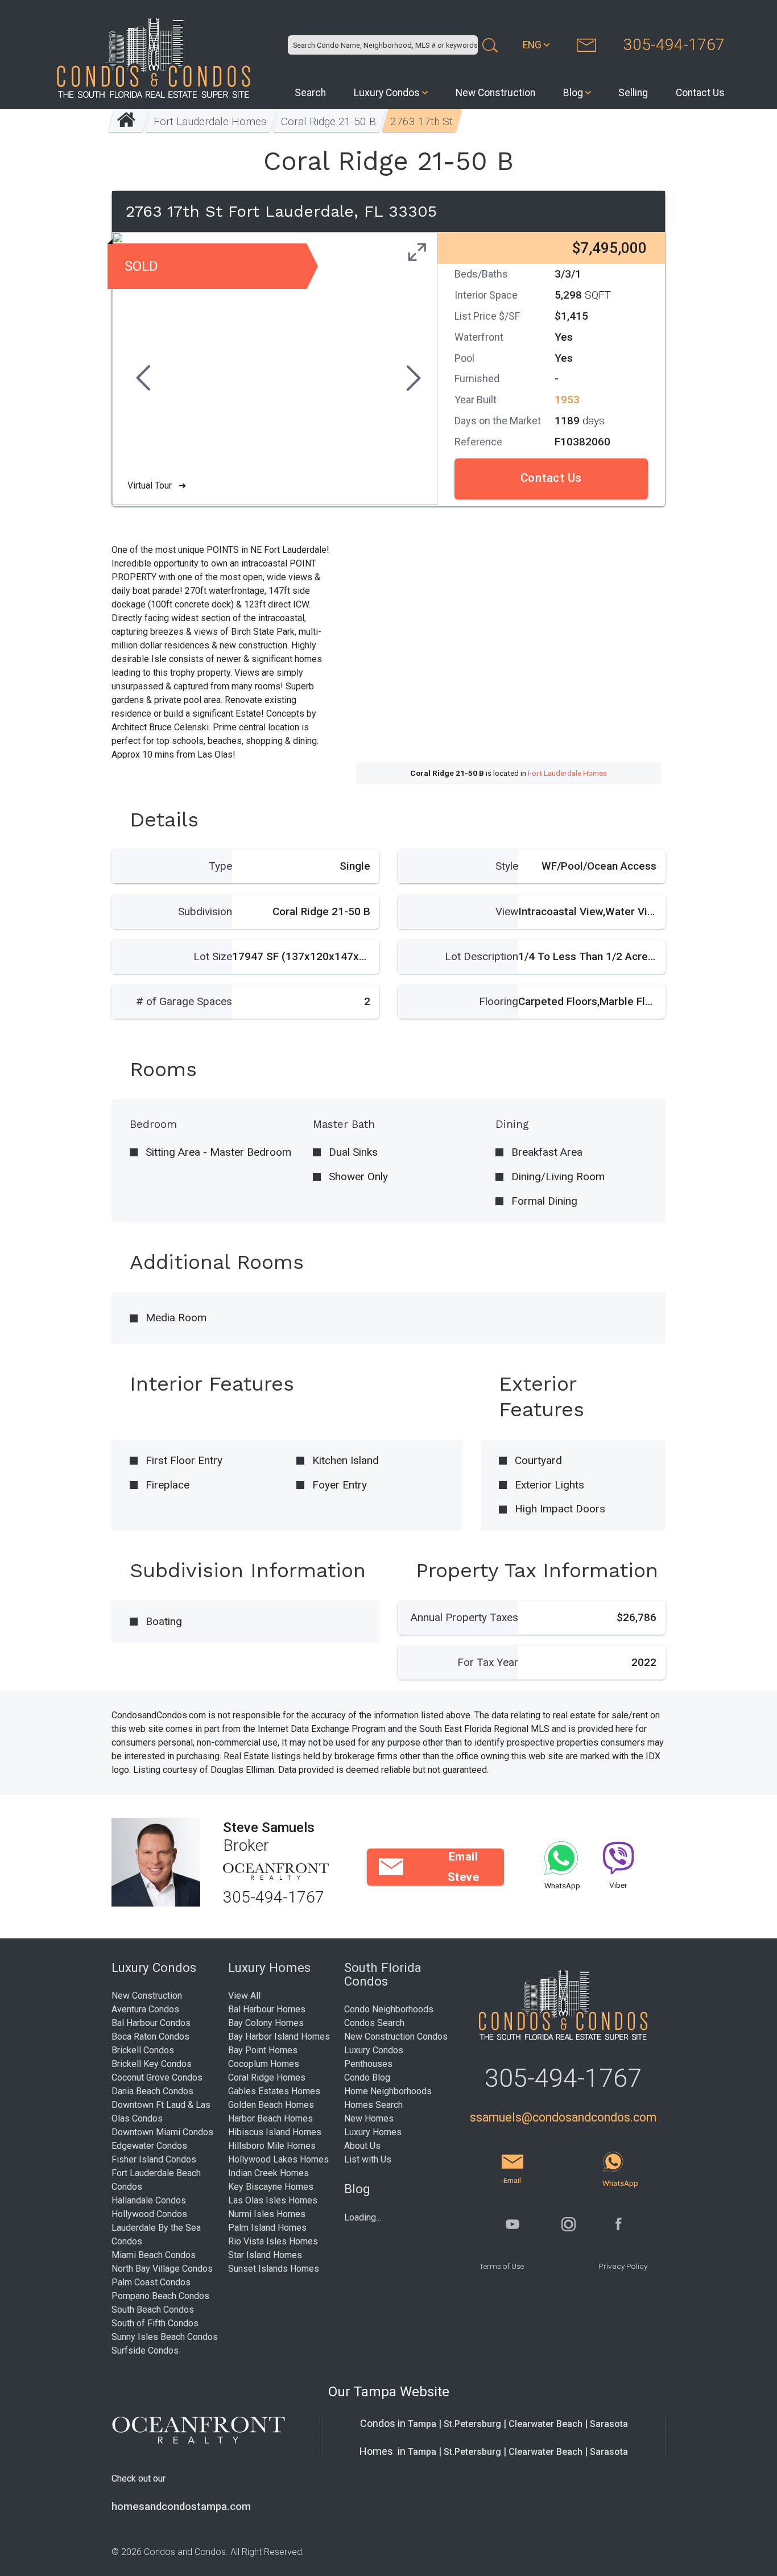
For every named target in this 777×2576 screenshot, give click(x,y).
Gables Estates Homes (274, 2091)
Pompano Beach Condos (160, 2296)
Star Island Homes (265, 2255)
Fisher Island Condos (154, 2159)
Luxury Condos (387, 93)
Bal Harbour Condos (151, 2023)
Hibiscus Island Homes (275, 2132)
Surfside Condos (145, 2350)
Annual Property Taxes (464, 1617)
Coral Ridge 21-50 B (329, 121)
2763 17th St (422, 121)
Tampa (422, 2424)
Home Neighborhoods (388, 2091)
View (507, 911)
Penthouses (368, 2064)
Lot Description (482, 956)
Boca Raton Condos (150, 2037)
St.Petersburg (472, 2424)
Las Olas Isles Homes (273, 2200)
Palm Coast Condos (151, 2282)
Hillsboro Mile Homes (272, 2146)
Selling (633, 93)
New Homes (369, 2118)
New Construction (495, 93)
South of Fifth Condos (155, 2323)
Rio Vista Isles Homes (273, 2241)
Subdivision (205, 911)
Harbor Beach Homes (270, 2118)
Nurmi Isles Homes (267, 2214)
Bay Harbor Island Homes (279, 2037)
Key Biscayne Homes (271, 2187)
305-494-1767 (674, 45)
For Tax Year (488, 1662)
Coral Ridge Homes (267, 2077)
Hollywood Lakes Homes (278, 2159)
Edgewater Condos (149, 2146)
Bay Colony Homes (266, 2023)
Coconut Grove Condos (157, 2077)
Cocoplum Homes (264, 2064)
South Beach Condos (153, 2310)
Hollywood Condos (149, 2214)
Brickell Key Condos (152, 2064)
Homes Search (373, 2105)
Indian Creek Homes (268, 2173)
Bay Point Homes (263, 2050)
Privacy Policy (623, 2266)
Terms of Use (501, 2266)
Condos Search (374, 2023)
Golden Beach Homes (271, 2105)
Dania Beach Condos (152, 2091)
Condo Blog (367, 2077)
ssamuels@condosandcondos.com (563, 2117)
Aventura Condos (145, 2009)
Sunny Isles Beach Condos (165, 2337)
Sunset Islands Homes (274, 2269)
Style (507, 866)
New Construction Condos (396, 2037)
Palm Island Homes (267, 2228)
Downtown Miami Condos (162, 2132)
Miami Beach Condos (154, 2255)
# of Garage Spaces (184, 1001)
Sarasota (609, 2424)
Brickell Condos (143, 2050)
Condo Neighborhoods (389, 2009)
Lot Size (213, 956)
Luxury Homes (373, 2132)
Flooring (499, 1001)
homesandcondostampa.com (181, 2507)
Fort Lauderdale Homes (211, 121)
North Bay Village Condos (162, 2269)
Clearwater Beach (545, 2424)
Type (220, 866)
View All (244, 1996)
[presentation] (142, 379)
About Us (362, 2146)
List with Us (368, 2159)
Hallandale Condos (149, 2200)
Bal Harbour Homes (267, 2009)
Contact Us (700, 93)
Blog (573, 93)
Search (310, 93)
